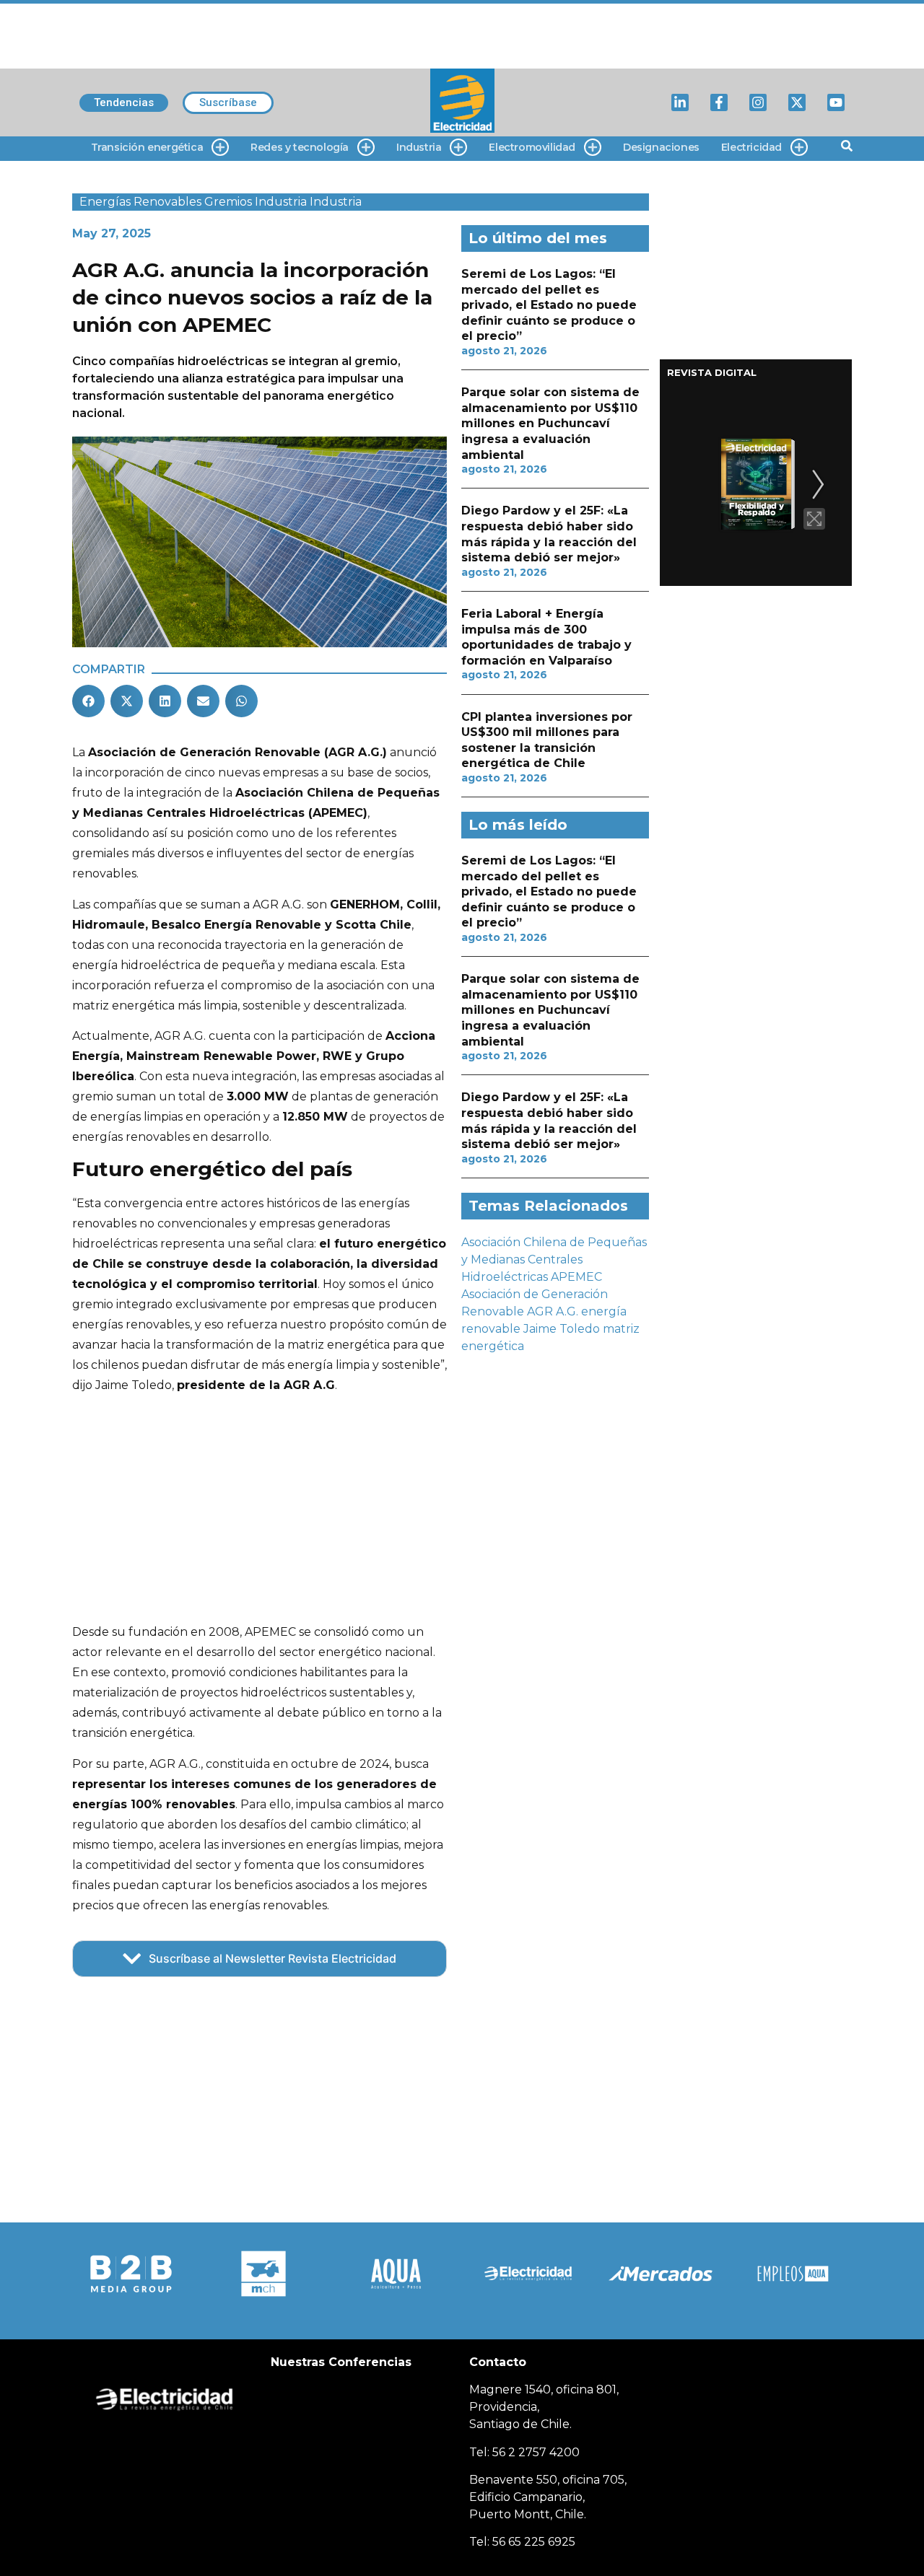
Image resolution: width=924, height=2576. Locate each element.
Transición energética (147, 147)
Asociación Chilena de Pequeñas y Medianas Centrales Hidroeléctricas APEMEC (554, 1259)
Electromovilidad (532, 147)
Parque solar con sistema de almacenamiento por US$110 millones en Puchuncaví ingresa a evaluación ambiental (550, 423)
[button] (88, 701)
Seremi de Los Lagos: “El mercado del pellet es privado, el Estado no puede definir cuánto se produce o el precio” (549, 305)
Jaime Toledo (562, 1329)
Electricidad (751, 147)
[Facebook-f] (719, 102)
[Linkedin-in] (680, 102)
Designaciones (661, 147)
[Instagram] (758, 102)
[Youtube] (836, 102)
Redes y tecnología (300, 147)
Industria (419, 147)
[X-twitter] (797, 102)
